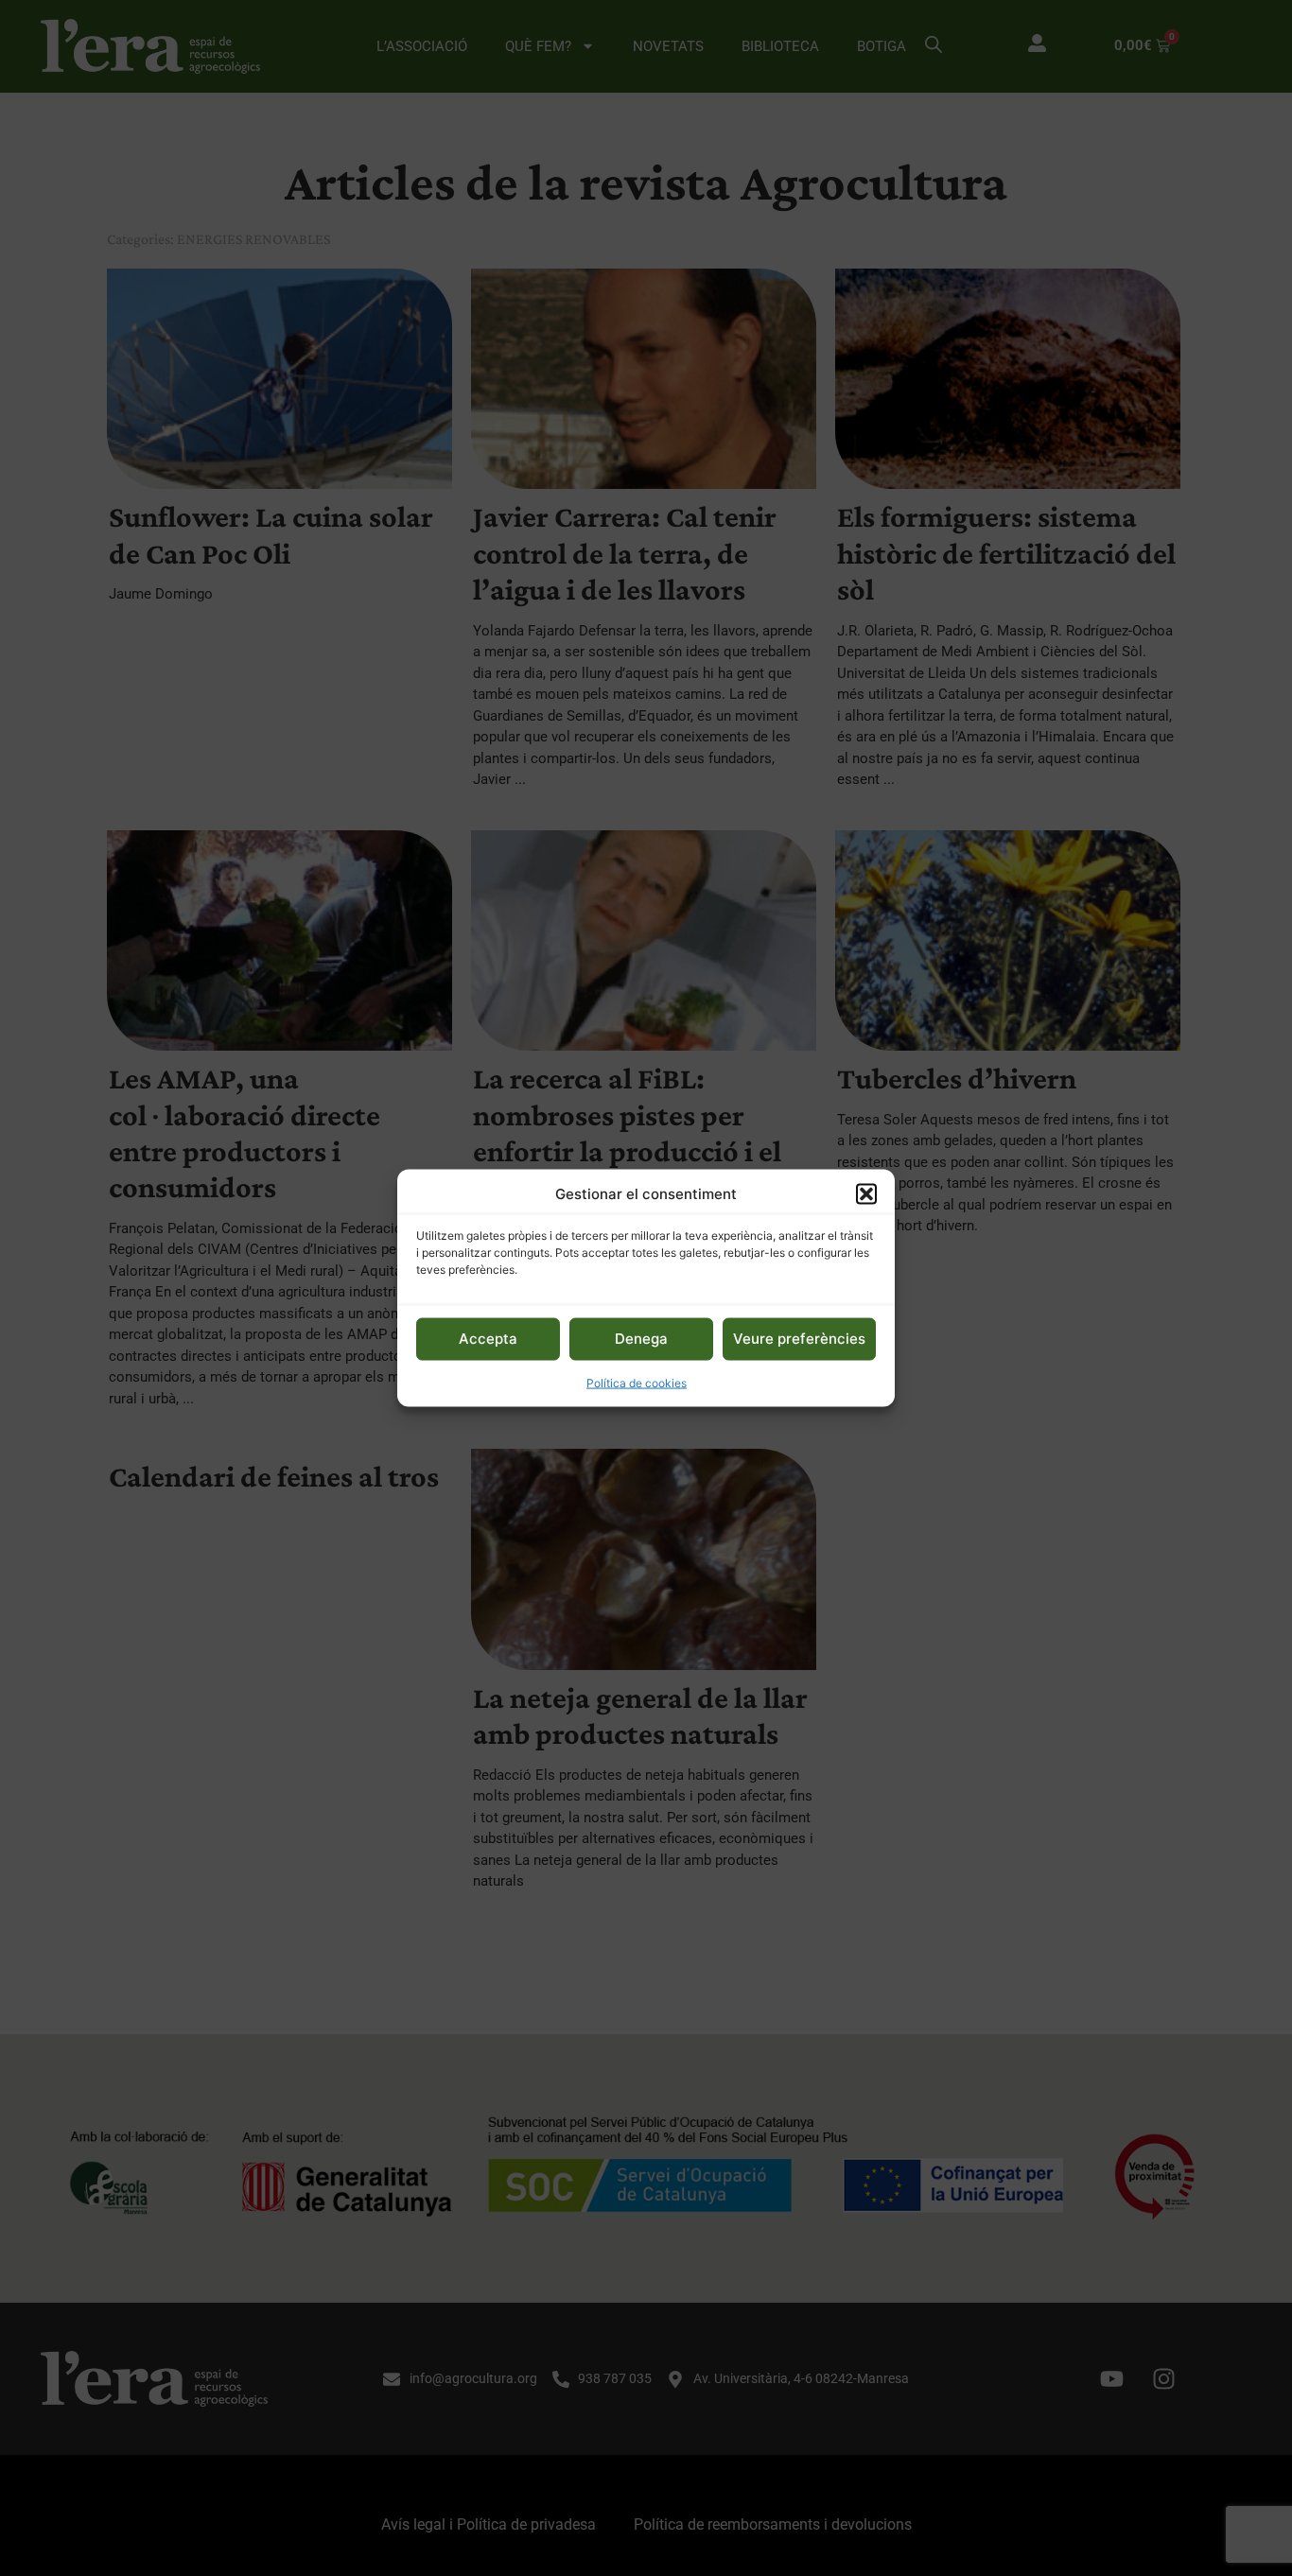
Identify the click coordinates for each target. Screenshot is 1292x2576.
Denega (641, 1339)
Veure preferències (799, 1339)
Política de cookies (637, 1382)
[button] (866, 1194)
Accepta (488, 1339)
